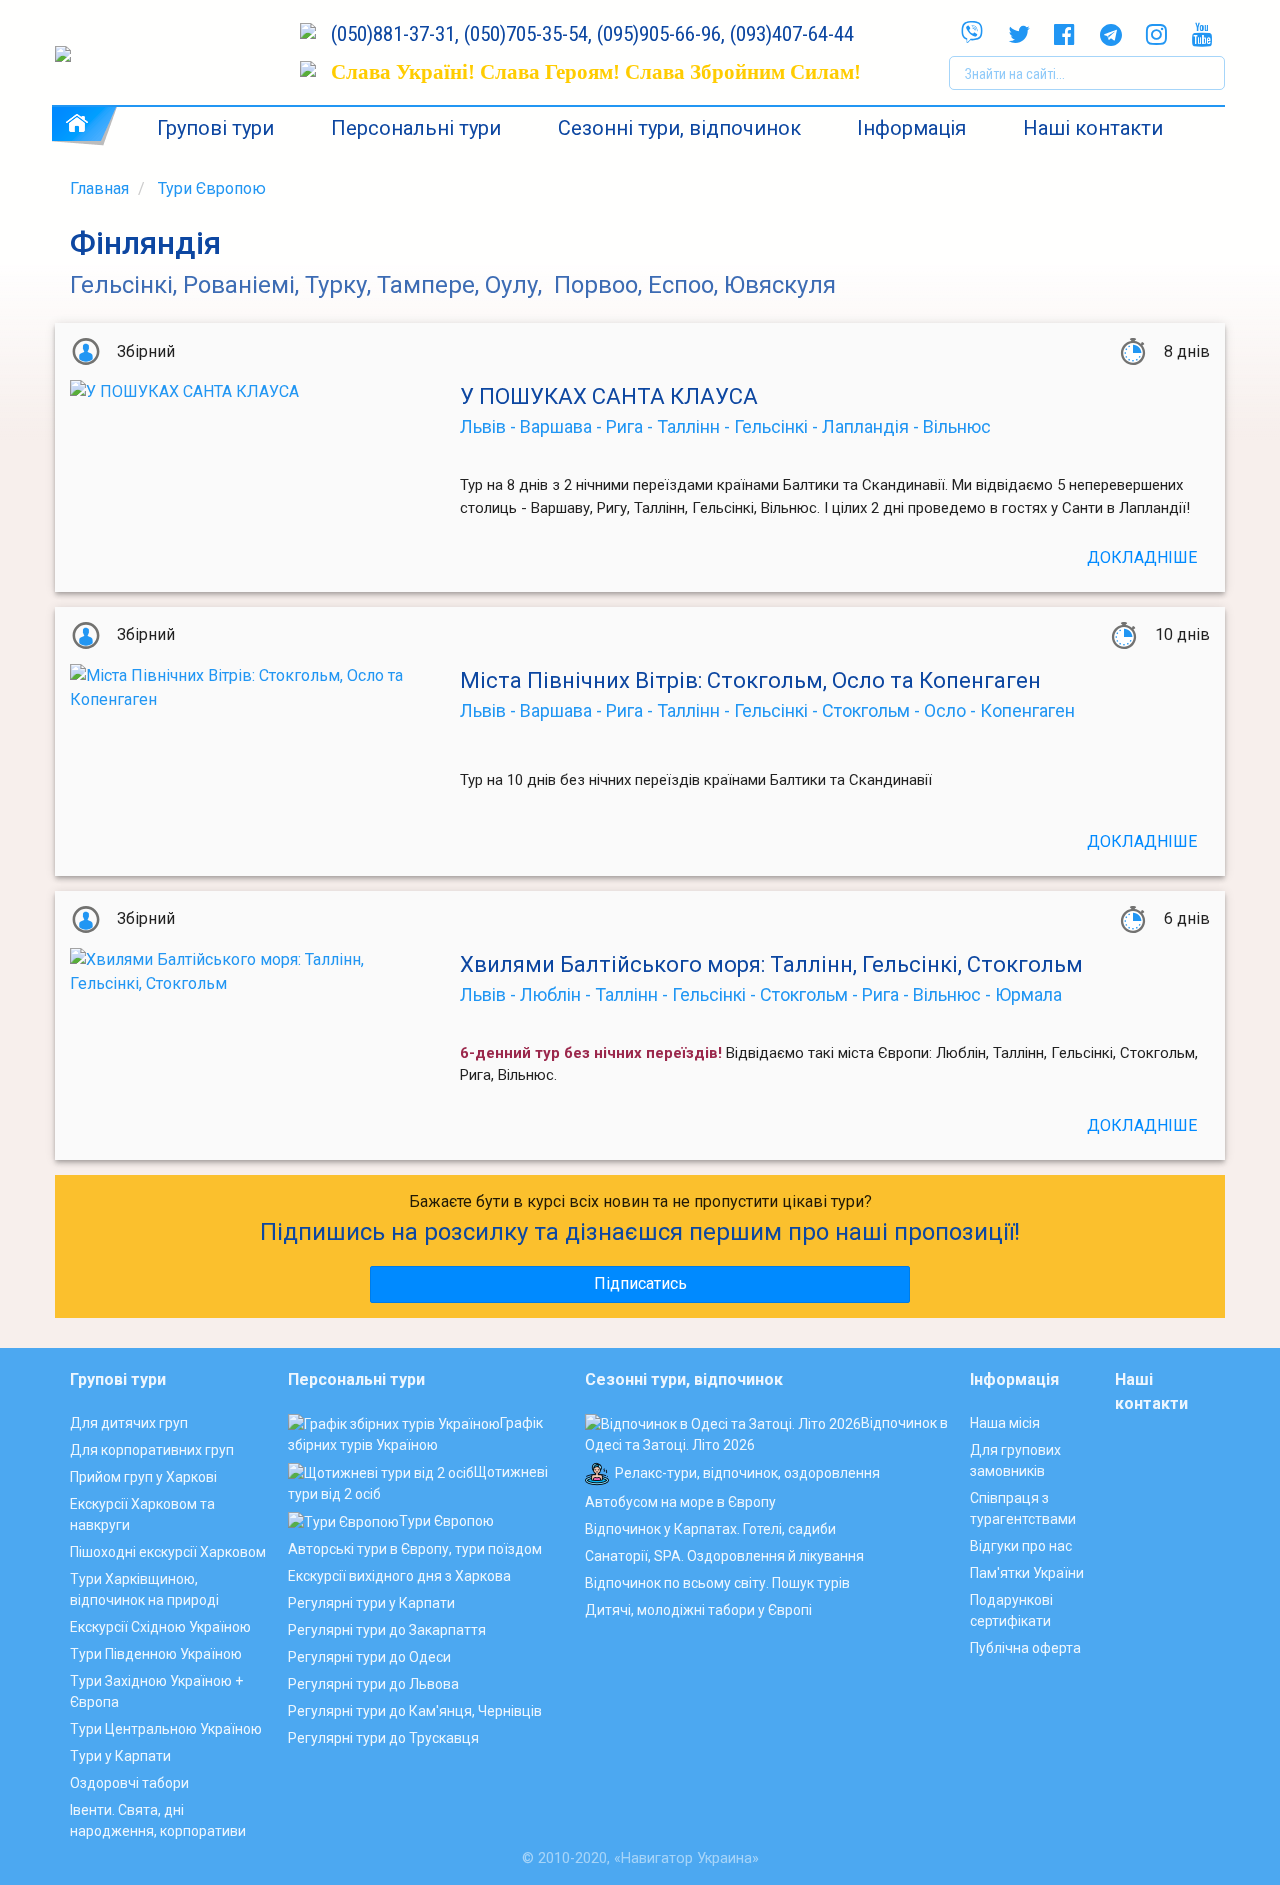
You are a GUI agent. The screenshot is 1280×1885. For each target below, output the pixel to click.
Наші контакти (1093, 128)
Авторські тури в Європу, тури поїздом (415, 1549)
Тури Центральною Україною (166, 1729)
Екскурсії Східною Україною (160, 1627)
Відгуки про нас (1021, 1546)
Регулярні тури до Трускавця (383, 1738)
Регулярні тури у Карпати (371, 1603)
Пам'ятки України (1027, 1573)
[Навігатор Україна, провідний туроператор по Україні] (167, 54)
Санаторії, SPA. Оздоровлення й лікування (724, 1556)
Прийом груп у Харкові (143, 1477)
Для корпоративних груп (152, 1450)
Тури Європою (212, 188)
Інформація (911, 128)
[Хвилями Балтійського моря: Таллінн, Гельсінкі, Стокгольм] (250, 1028)
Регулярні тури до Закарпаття (387, 1630)
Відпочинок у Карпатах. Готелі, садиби (710, 1529)
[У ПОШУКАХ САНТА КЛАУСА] (250, 460)
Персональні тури (416, 128)
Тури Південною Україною (156, 1654)
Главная (99, 188)
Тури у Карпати (120, 1756)
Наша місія (1005, 1423)
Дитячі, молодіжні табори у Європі (698, 1610)
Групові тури (215, 128)
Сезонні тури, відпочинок (679, 128)
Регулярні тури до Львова (373, 1684)
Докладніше (1142, 557)
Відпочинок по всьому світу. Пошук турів (717, 1583)
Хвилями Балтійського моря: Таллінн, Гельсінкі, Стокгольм (771, 964)
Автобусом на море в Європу (680, 1502)
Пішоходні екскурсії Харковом (168, 1552)
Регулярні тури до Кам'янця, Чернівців (415, 1711)
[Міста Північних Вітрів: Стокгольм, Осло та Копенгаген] (250, 744)
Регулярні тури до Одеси (369, 1657)
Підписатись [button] (640, 1283)
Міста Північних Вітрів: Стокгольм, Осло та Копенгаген (750, 680)
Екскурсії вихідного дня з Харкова (399, 1576)
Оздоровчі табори (129, 1783)
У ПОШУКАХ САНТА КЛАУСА (609, 396)
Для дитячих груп (129, 1423)
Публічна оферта (1025, 1648)
